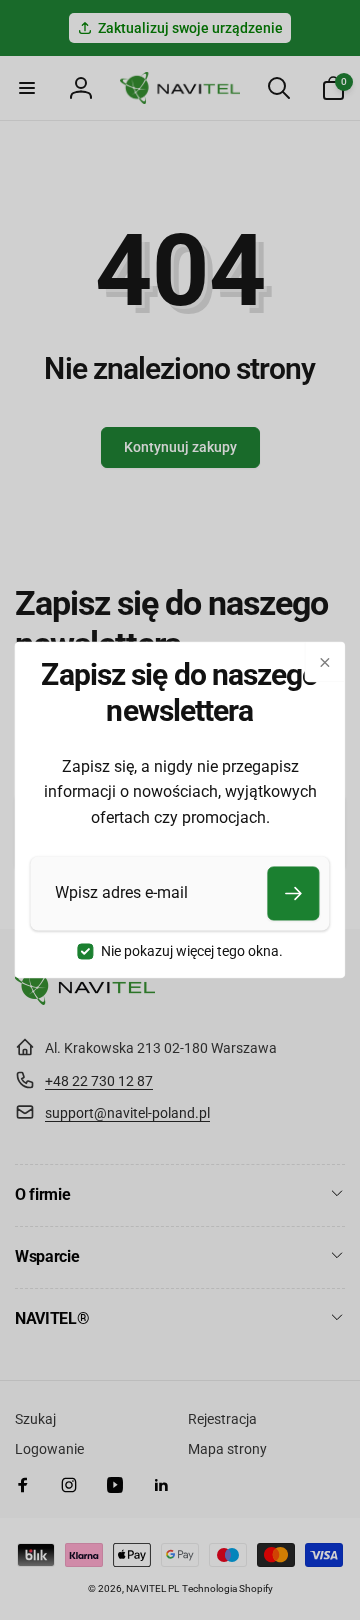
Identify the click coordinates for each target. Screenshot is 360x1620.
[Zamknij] (325, 662)
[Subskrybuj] (294, 893)
